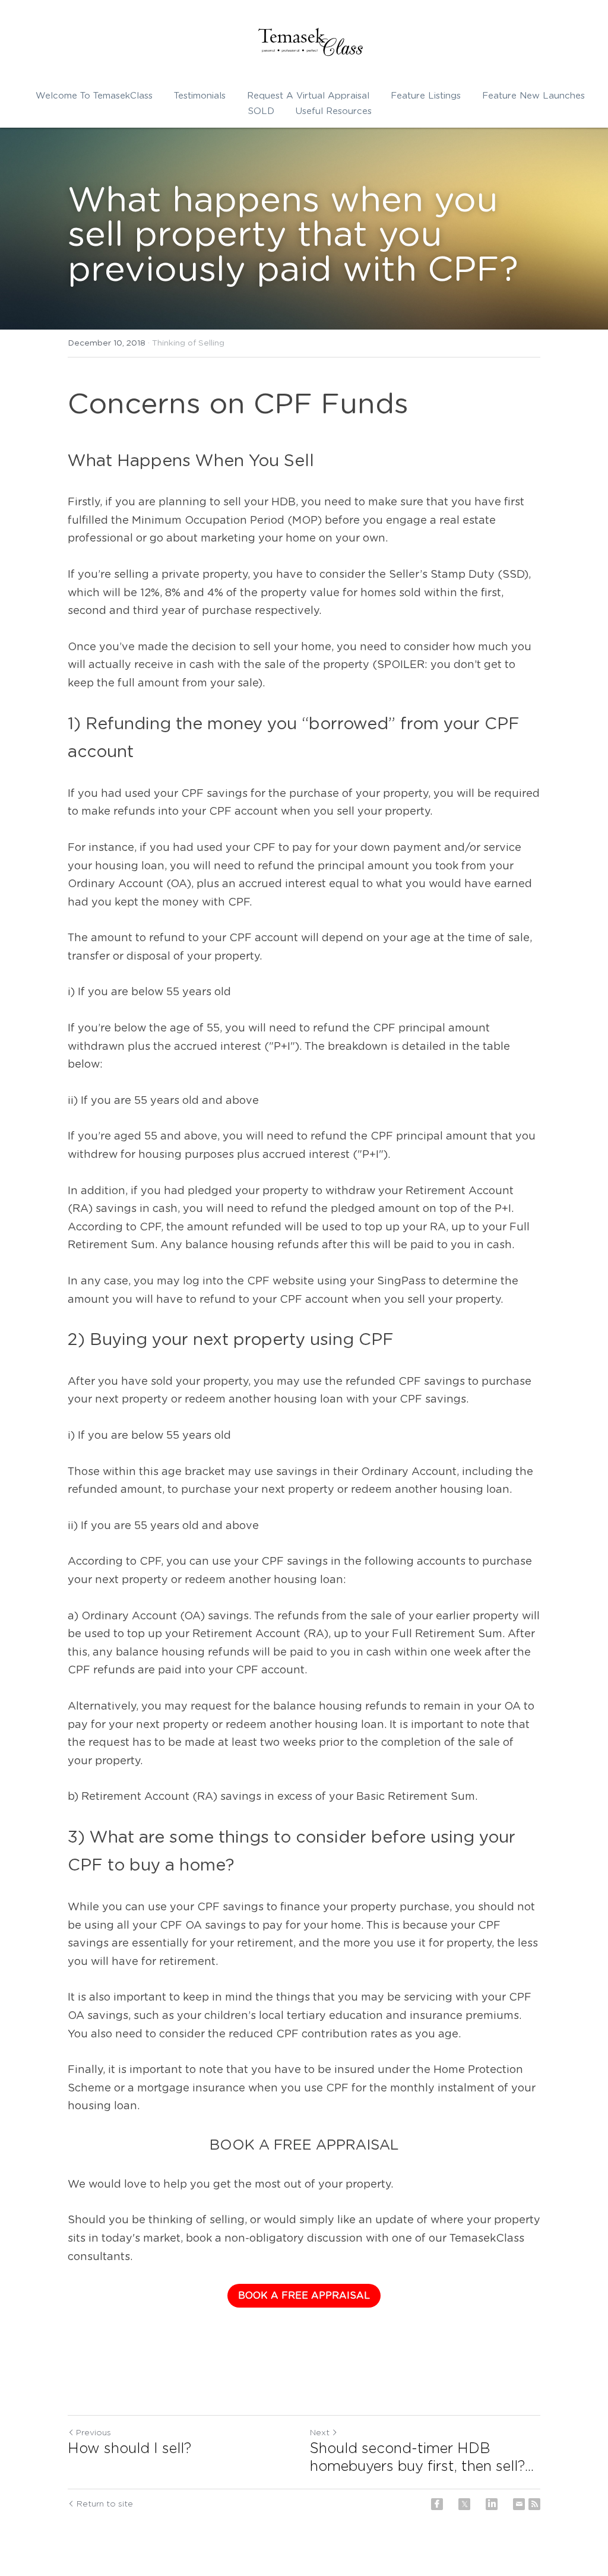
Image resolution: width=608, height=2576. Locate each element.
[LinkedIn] (492, 2504)
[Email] (519, 2504)
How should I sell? (129, 2449)
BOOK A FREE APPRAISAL (304, 2296)
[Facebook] (437, 2504)
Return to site (105, 2504)
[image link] (310, 42)
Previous (94, 2433)
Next (320, 2433)
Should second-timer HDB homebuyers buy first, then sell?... (422, 2458)
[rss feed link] (534, 2504)
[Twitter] (464, 2504)
